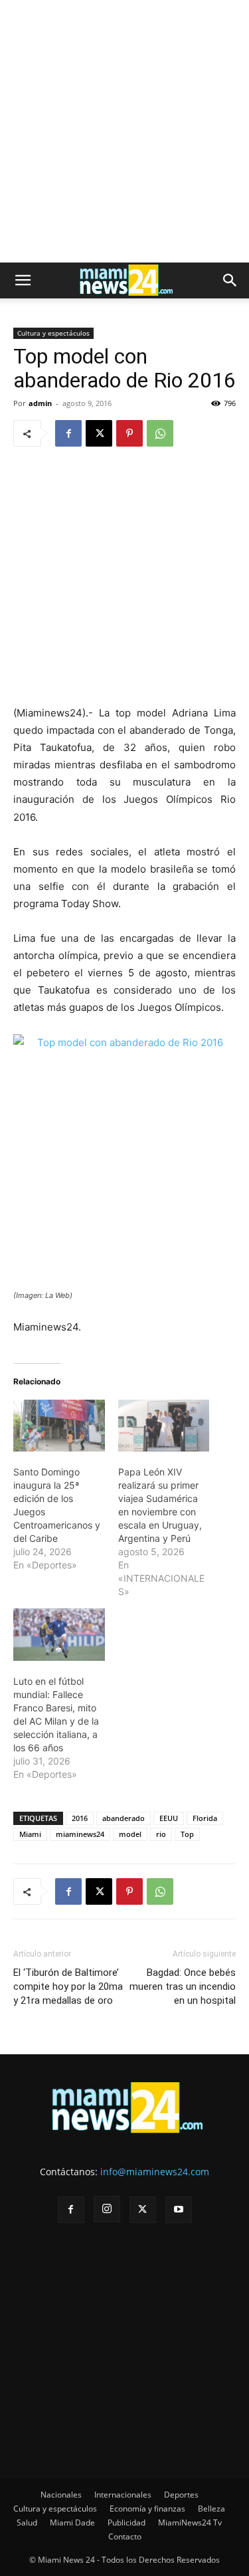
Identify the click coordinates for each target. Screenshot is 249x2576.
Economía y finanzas (147, 2509)
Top (187, 1834)
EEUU (169, 1818)
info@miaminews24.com (155, 2172)
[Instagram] (107, 2209)
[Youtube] (179, 2210)
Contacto (125, 2536)
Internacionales (123, 2495)
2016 (80, 1818)
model (130, 1834)
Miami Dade (72, 2522)
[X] (99, 433)
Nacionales (61, 2495)
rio (161, 1834)
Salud (27, 2522)
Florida (205, 1818)
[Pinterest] (129, 433)
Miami (30, 1834)
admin (40, 403)
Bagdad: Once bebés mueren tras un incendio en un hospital (183, 1986)
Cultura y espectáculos (53, 333)
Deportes (181, 2495)
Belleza (211, 2509)
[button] (23, 280)
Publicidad (126, 2522)
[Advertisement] (124, 131)
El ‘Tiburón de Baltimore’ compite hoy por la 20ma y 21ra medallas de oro (68, 1986)
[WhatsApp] (160, 433)
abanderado (124, 1818)
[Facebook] (68, 433)
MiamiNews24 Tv (190, 2522)
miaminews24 (80, 1834)
